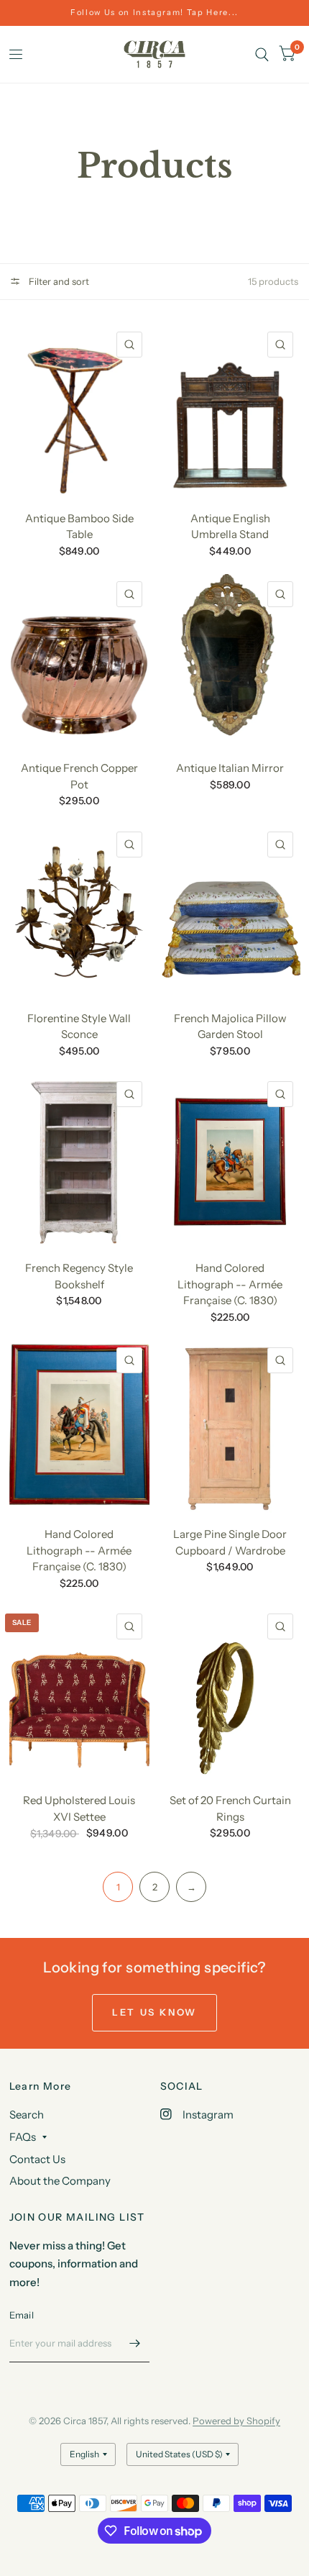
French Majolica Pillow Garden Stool (230, 1027)
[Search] (262, 54)
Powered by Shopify (236, 2421)
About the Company (60, 2181)
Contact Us (37, 2159)
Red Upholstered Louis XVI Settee (79, 1808)
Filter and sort (58, 281)
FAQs (23, 2137)
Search (27, 2115)
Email (22, 2315)
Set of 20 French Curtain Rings (230, 1808)
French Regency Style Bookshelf (79, 1276)
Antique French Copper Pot (79, 776)
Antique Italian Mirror (230, 768)
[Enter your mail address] (135, 2344)
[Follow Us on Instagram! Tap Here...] (154, 13)
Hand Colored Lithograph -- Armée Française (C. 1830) (230, 1284)
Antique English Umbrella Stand (230, 527)
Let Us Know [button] (154, 2012)
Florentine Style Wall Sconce (79, 1027)
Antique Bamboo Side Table (79, 527)
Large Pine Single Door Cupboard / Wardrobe (230, 1542)
